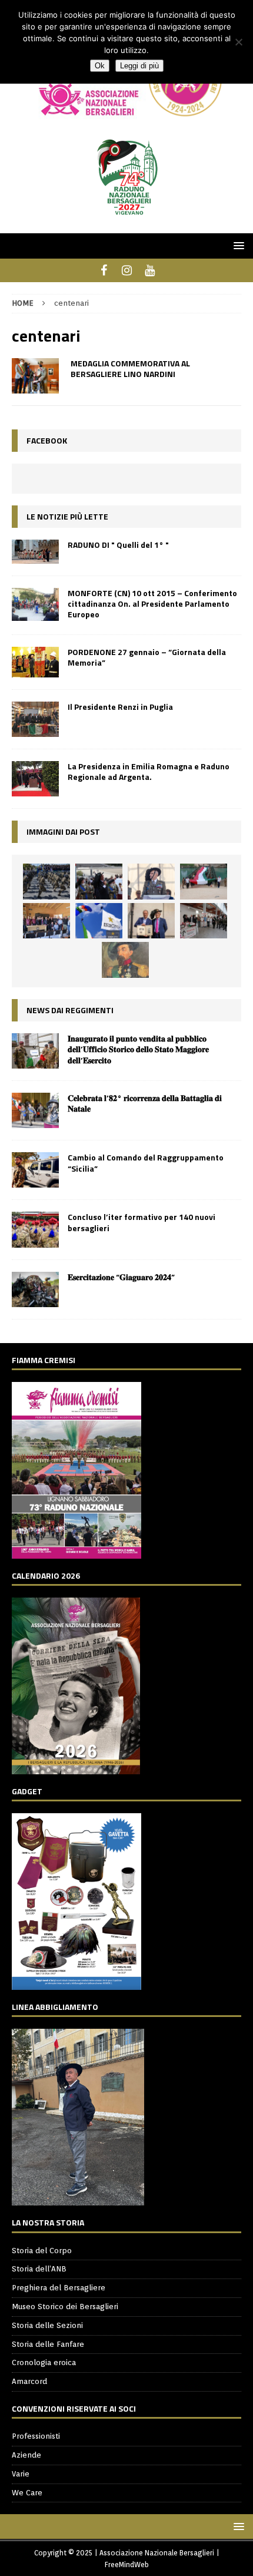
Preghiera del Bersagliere (59, 2288)
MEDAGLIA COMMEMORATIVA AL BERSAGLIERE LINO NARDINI (130, 368)
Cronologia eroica (44, 2362)
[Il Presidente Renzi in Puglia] (35, 719)
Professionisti (36, 2436)
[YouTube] (150, 270)
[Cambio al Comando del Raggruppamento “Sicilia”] (35, 1170)
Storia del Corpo (42, 2251)
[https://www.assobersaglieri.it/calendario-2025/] (76, 1768)
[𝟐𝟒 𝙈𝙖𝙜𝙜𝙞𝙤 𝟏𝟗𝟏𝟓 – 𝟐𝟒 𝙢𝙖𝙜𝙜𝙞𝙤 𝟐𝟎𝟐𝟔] (204, 881)
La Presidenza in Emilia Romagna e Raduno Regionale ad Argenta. (149, 771)
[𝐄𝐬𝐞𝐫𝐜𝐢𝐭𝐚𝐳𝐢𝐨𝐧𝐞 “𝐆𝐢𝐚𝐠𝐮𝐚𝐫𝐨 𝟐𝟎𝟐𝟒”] (35, 1289)
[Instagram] (127, 270)
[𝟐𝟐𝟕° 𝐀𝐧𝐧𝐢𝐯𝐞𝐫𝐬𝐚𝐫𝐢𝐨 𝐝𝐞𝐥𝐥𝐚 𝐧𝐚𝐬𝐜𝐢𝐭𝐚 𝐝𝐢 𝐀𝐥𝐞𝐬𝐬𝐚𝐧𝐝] (125, 960)
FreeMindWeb (127, 2565)
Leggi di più (139, 66)
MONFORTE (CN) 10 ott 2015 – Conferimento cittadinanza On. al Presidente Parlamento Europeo (152, 604)
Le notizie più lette (67, 516)
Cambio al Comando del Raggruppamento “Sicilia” (146, 1163)
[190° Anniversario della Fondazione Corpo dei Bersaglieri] (46, 881)
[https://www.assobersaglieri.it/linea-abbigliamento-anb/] (78, 2199)
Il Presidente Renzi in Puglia (120, 707)
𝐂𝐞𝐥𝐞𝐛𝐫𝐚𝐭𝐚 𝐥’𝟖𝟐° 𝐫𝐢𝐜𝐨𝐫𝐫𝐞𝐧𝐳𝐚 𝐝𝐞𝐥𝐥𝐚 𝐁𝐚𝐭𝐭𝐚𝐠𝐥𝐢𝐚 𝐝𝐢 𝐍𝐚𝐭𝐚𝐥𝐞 (145, 1103)
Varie (21, 2474)
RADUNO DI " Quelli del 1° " (118, 545)
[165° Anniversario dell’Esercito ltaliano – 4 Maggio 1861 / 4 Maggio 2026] (99, 921)
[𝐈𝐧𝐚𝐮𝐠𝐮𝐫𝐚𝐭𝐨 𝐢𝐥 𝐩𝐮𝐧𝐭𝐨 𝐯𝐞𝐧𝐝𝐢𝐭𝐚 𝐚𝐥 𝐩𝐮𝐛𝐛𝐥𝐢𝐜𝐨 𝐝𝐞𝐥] (35, 1051)
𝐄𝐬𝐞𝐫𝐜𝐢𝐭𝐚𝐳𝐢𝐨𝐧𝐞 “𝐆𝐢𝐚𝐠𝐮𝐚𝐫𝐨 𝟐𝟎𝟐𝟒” (121, 1277)
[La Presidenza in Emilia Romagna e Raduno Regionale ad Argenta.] (35, 779)
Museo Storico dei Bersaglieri (65, 2307)
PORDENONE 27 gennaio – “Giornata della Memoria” (147, 657)
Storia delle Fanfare (48, 2344)
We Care (27, 2493)
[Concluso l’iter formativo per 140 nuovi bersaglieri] (35, 1229)
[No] (238, 42)
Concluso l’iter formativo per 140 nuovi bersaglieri (142, 1222)
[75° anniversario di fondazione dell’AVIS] (151, 921)
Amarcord (29, 2381)
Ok (100, 66)
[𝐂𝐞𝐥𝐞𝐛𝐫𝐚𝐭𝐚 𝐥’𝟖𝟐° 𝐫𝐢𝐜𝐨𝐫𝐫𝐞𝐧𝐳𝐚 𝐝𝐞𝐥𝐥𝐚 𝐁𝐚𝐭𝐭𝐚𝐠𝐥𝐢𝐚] (35, 1110)
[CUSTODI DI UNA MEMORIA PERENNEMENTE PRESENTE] (99, 881)
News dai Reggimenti (70, 1010)
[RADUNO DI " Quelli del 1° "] (35, 552)
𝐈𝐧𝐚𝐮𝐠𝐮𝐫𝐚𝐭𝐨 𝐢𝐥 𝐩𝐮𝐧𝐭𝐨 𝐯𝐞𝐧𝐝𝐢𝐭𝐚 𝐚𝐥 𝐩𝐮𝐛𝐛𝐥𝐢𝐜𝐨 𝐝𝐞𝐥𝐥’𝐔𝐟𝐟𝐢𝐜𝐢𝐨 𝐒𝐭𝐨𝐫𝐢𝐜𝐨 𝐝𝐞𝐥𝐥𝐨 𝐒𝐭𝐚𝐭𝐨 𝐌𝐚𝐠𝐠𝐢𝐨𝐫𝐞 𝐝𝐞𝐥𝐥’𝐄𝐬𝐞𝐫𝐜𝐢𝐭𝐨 (138, 1049)
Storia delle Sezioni (47, 2325)
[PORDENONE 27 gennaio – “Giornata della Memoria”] (35, 662)
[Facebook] (104, 270)
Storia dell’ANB (39, 2269)
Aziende (26, 2455)
